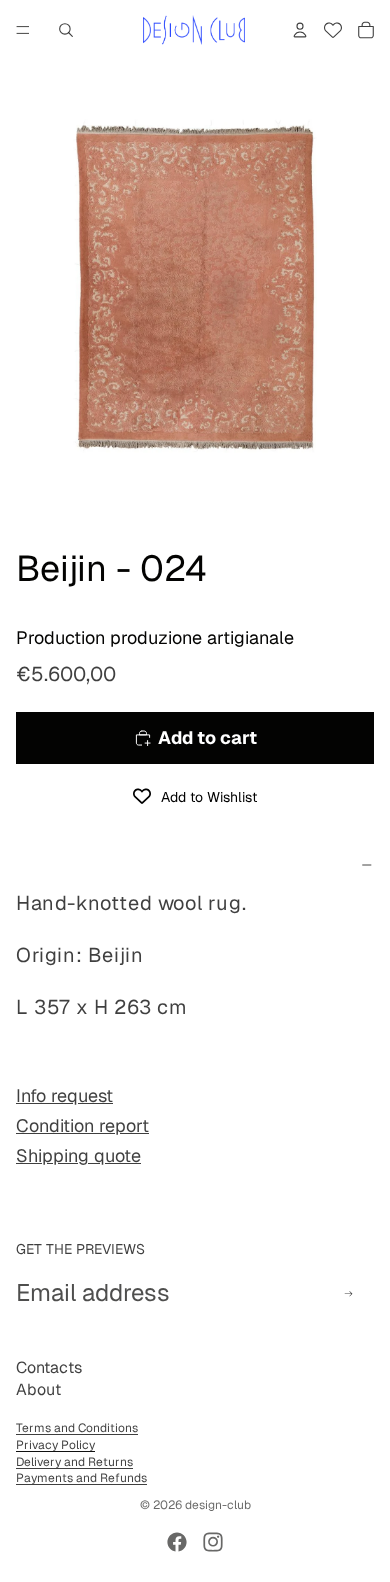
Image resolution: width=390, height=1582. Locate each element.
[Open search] (66, 30)
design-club (218, 1505)
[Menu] (23, 30)
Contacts (49, 1367)
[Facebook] (177, 1542)
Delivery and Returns (74, 1462)
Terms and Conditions (77, 1428)
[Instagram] (213, 1542)
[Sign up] (348, 1293)
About (38, 1389)
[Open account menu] (300, 30)
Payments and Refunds (81, 1478)
